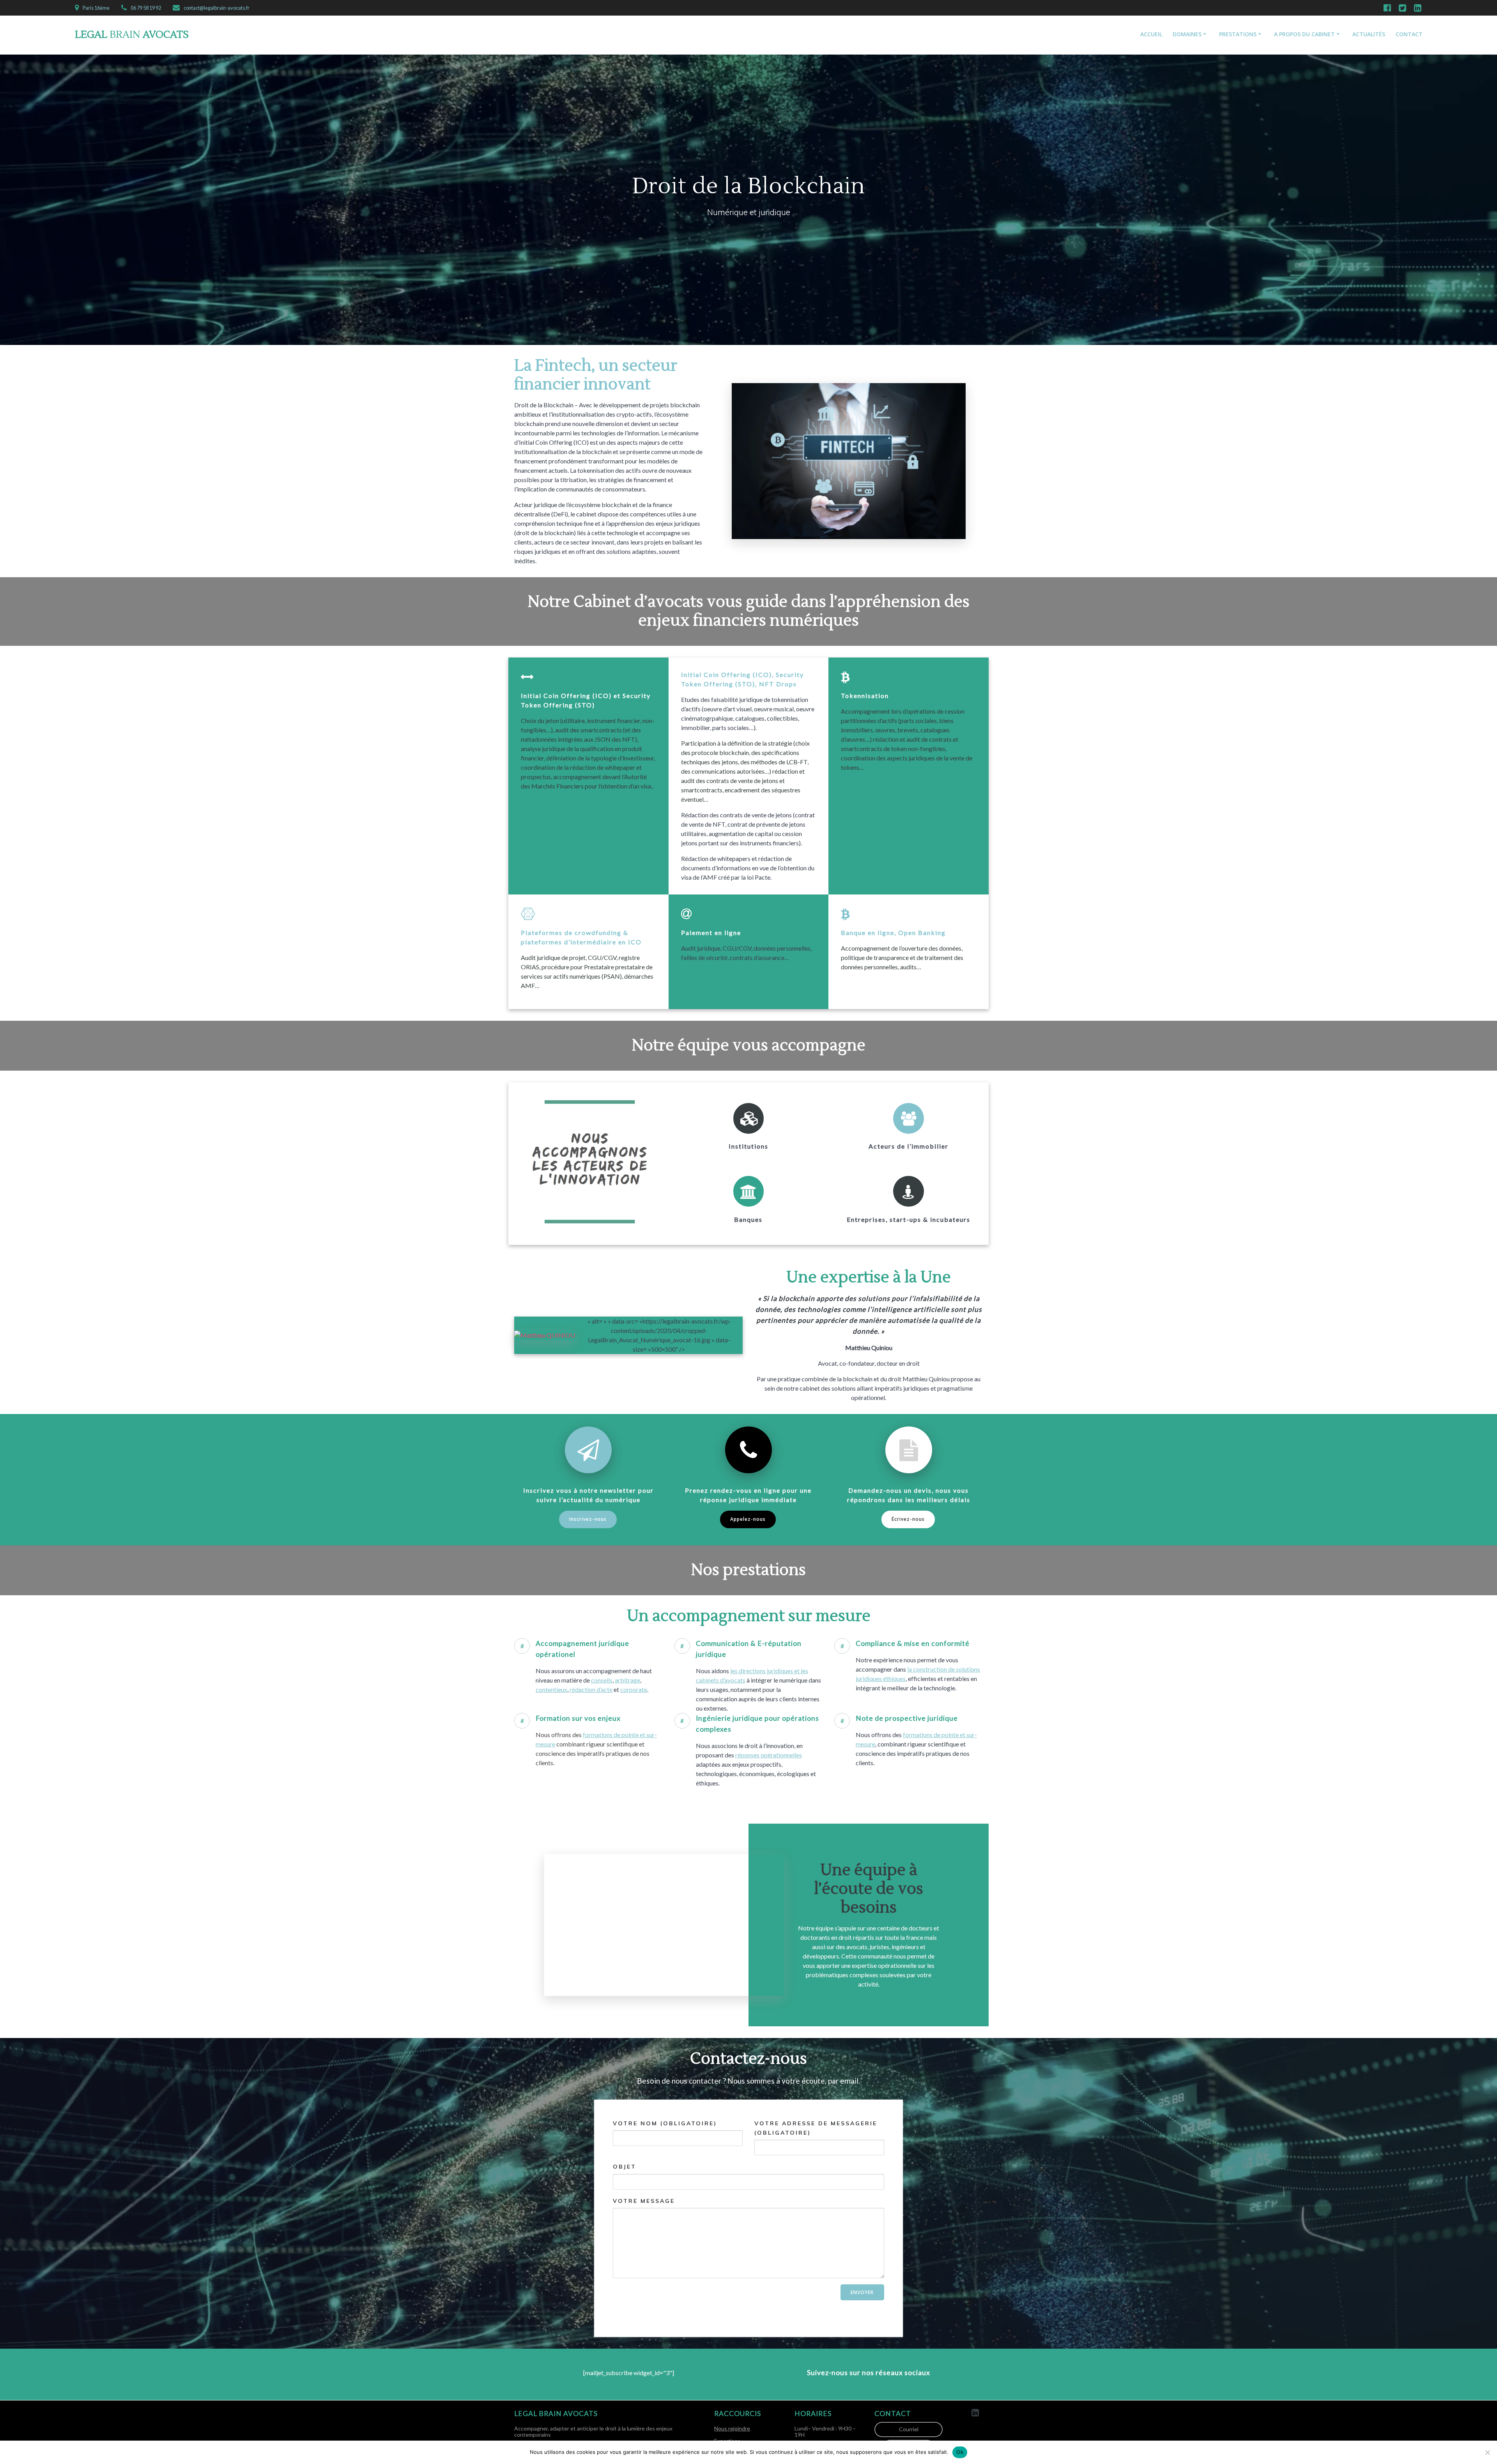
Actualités (1369, 34)
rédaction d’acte (591, 1689)
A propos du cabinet (1304, 34)
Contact (1409, 34)
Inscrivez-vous (588, 1519)
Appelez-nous (748, 1519)
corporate (634, 1689)
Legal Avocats (132, 35)
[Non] (1487, 2452)
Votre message (644, 2201)
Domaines (1187, 34)
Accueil (1151, 34)
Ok (960, 2452)
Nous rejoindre (732, 2428)
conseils (602, 1680)
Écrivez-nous (908, 1519)
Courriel (909, 2429)
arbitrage (627, 1680)
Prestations (1238, 34)
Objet (625, 2167)
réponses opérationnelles (769, 1755)
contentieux (551, 1689)
